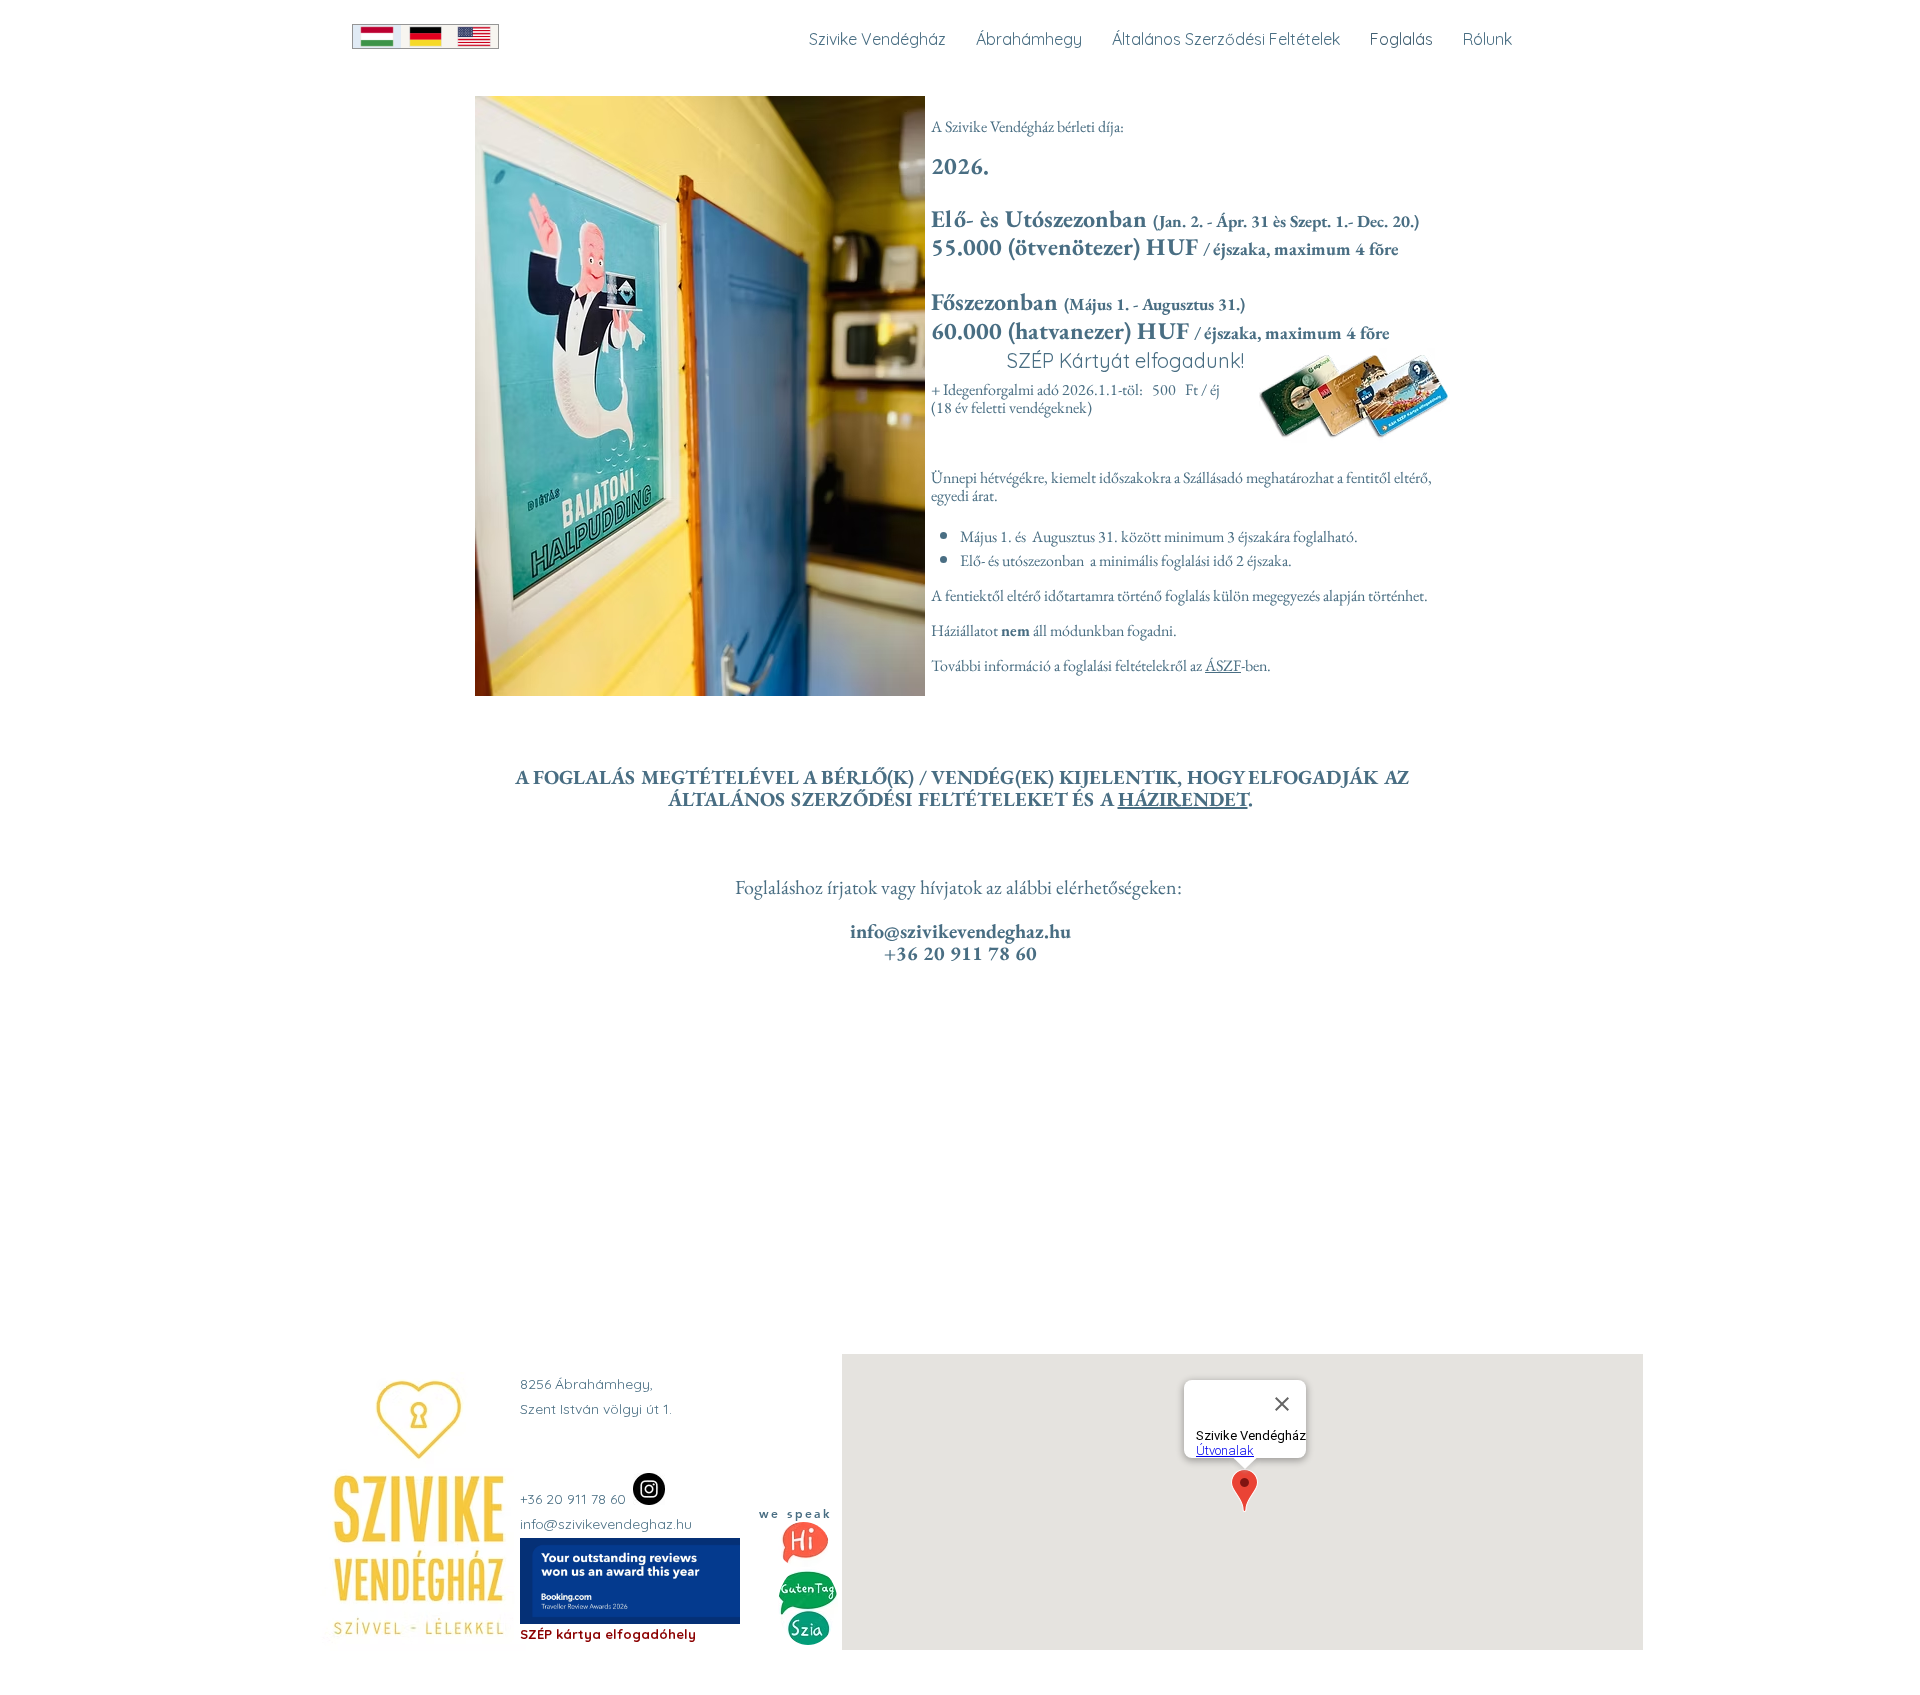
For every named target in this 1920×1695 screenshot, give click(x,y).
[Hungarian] (377, 36)
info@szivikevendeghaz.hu (960, 931)
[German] (425, 36)
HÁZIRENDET (1183, 799)
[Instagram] (649, 1489)
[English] (473, 36)
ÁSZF (1223, 665)
